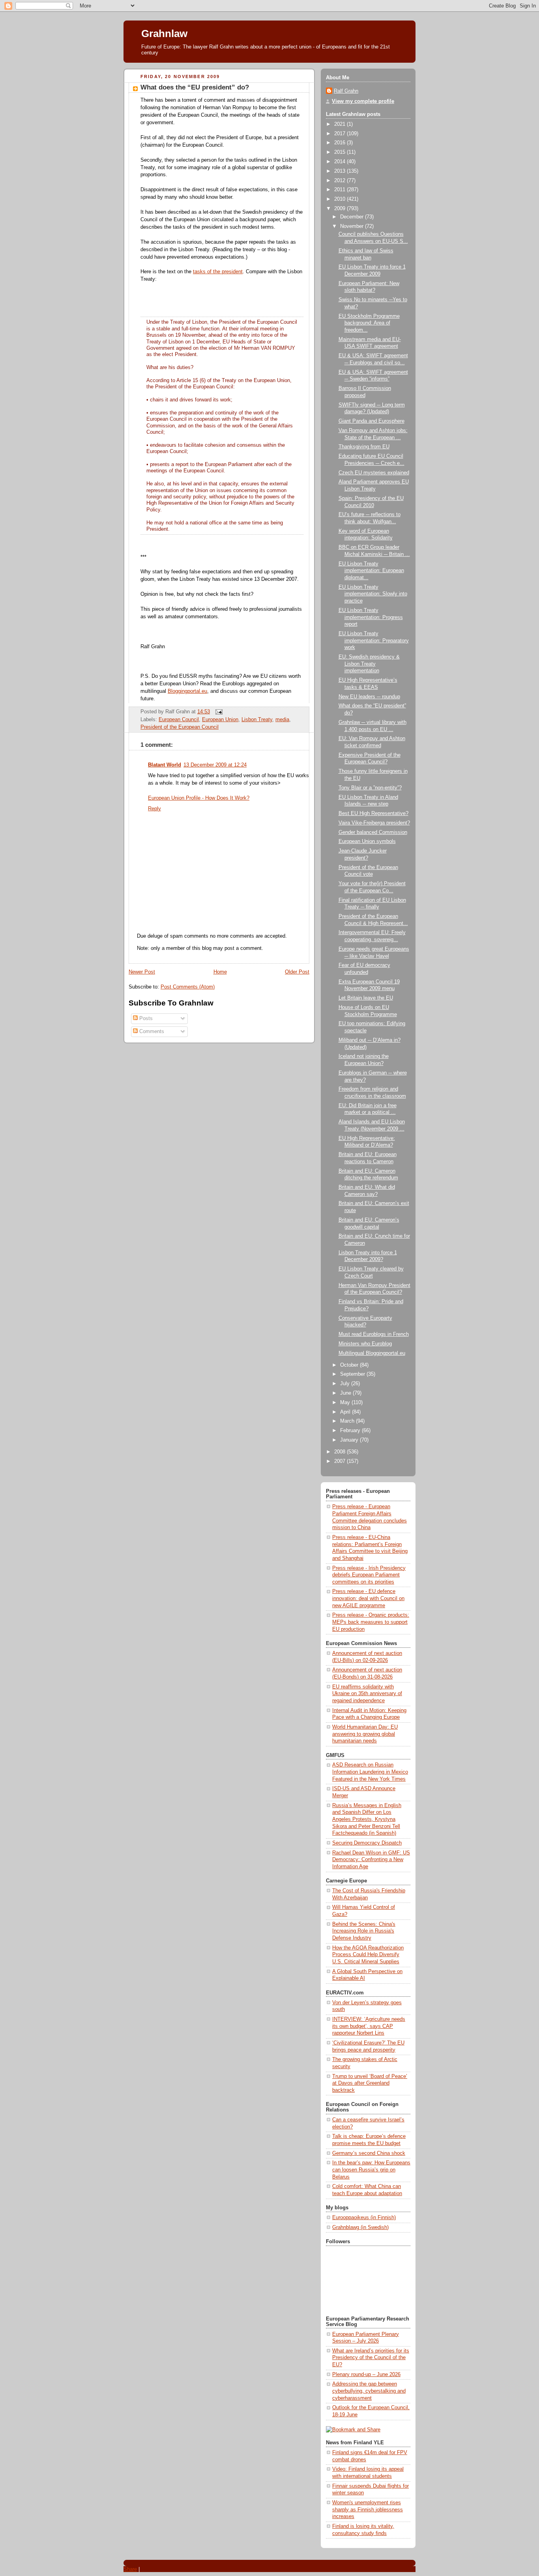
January (350, 1440)
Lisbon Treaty (257, 720)
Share (130, 2569)
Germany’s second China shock (369, 2153)
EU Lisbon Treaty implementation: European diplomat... (371, 571)
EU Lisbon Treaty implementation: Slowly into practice (373, 594)
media (282, 720)
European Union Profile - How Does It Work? (199, 798)
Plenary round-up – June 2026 (366, 2375)
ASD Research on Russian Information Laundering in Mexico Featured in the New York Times (370, 1772)
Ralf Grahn (346, 91)
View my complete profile (363, 101)
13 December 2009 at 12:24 (215, 765)
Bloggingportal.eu (187, 691)
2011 (341, 190)
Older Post (297, 972)
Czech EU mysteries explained (374, 473)
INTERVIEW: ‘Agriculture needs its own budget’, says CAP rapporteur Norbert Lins (369, 2026)
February (351, 1431)
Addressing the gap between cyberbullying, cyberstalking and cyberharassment (369, 2391)
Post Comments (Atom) (188, 987)
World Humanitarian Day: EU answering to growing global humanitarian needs (365, 1734)
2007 (341, 1461)
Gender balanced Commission (373, 832)
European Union (220, 720)
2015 (341, 152)
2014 (341, 162)
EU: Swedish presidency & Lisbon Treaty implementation (369, 664)
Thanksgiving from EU (364, 447)
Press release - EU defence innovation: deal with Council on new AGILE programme (368, 1598)
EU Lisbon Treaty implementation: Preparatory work (374, 641)
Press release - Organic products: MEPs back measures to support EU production (371, 1622)
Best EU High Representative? (373, 813)
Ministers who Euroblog (365, 1344)
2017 (341, 134)
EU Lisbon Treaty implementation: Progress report (371, 617)
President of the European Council (180, 727)
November (353, 226)
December (353, 217)
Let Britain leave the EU (366, 998)
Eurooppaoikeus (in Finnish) (364, 2218)
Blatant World (165, 765)
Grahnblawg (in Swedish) (360, 2227)
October (350, 1365)
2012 (341, 181)
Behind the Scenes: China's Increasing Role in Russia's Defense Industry (364, 1931)
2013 (341, 171)
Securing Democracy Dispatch (367, 1843)
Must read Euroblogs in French (374, 1334)
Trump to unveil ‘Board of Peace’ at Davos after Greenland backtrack (370, 2083)
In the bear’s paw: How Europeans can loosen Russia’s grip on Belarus (371, 2170)
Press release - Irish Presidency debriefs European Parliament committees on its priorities (369, 1575)
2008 (341, 1452)
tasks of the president (218, 272)
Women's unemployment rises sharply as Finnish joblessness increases (368, 2510)
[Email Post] (218, 712)
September (353, 1374)
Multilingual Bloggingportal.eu (372, 1353)
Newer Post (142, 972)
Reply (154, 809)
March (348, 1421)
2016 (341, 143)
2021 (341, 124)
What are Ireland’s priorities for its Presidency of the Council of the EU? (371, 2358)
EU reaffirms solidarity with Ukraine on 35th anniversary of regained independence (367, 1694)
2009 (341, 209)
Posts (145, 1018)
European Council (179, 720)
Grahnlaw (164, 34)
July (346, 1384)
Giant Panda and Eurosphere (371, 421)
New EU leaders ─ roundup (369, 697)
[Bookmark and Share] (353, 2430)
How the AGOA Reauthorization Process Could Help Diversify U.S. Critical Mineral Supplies (368, 1955)
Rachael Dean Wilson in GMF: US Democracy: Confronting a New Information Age (371, 1860)
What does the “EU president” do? (195, 87)
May (346, 1403)
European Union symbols (367, 841)
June (346, 1393)
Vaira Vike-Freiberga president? (374, 823)
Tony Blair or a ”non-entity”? (370, 788)
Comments (151, 1032)
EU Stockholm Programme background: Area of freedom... (369, 323)
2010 (341, 199)
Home (220, 972)
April (346, 1412)
